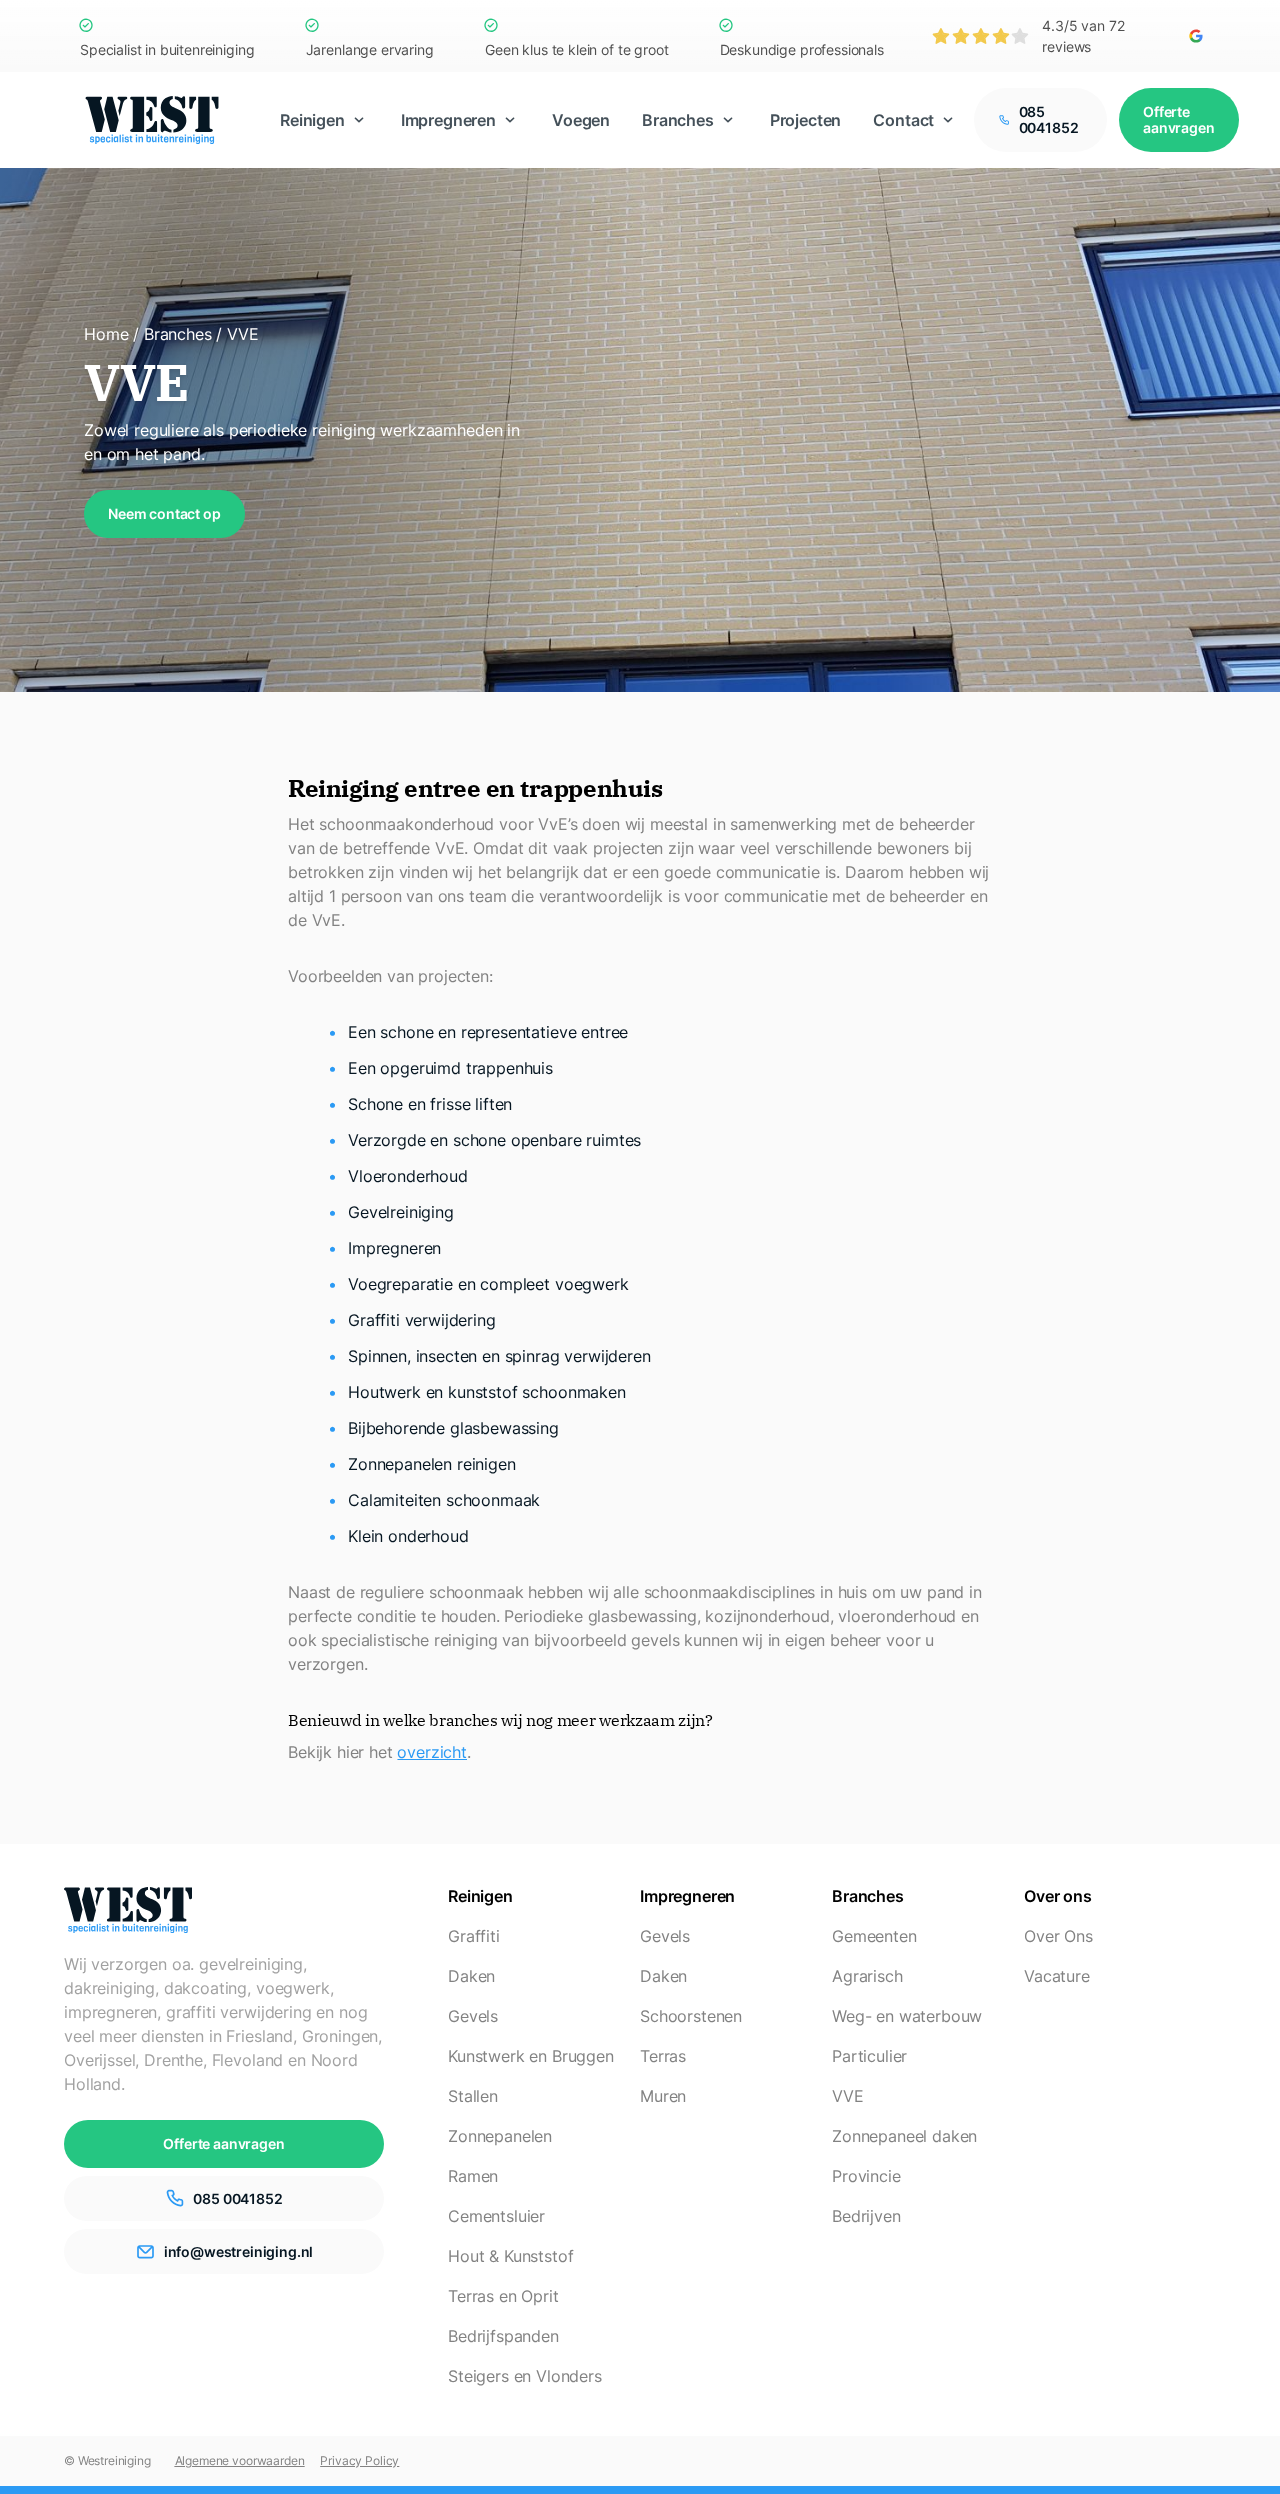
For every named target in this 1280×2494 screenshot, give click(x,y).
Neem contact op (164, 513)
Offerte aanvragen (1179, 119)
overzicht (432, 1752)
